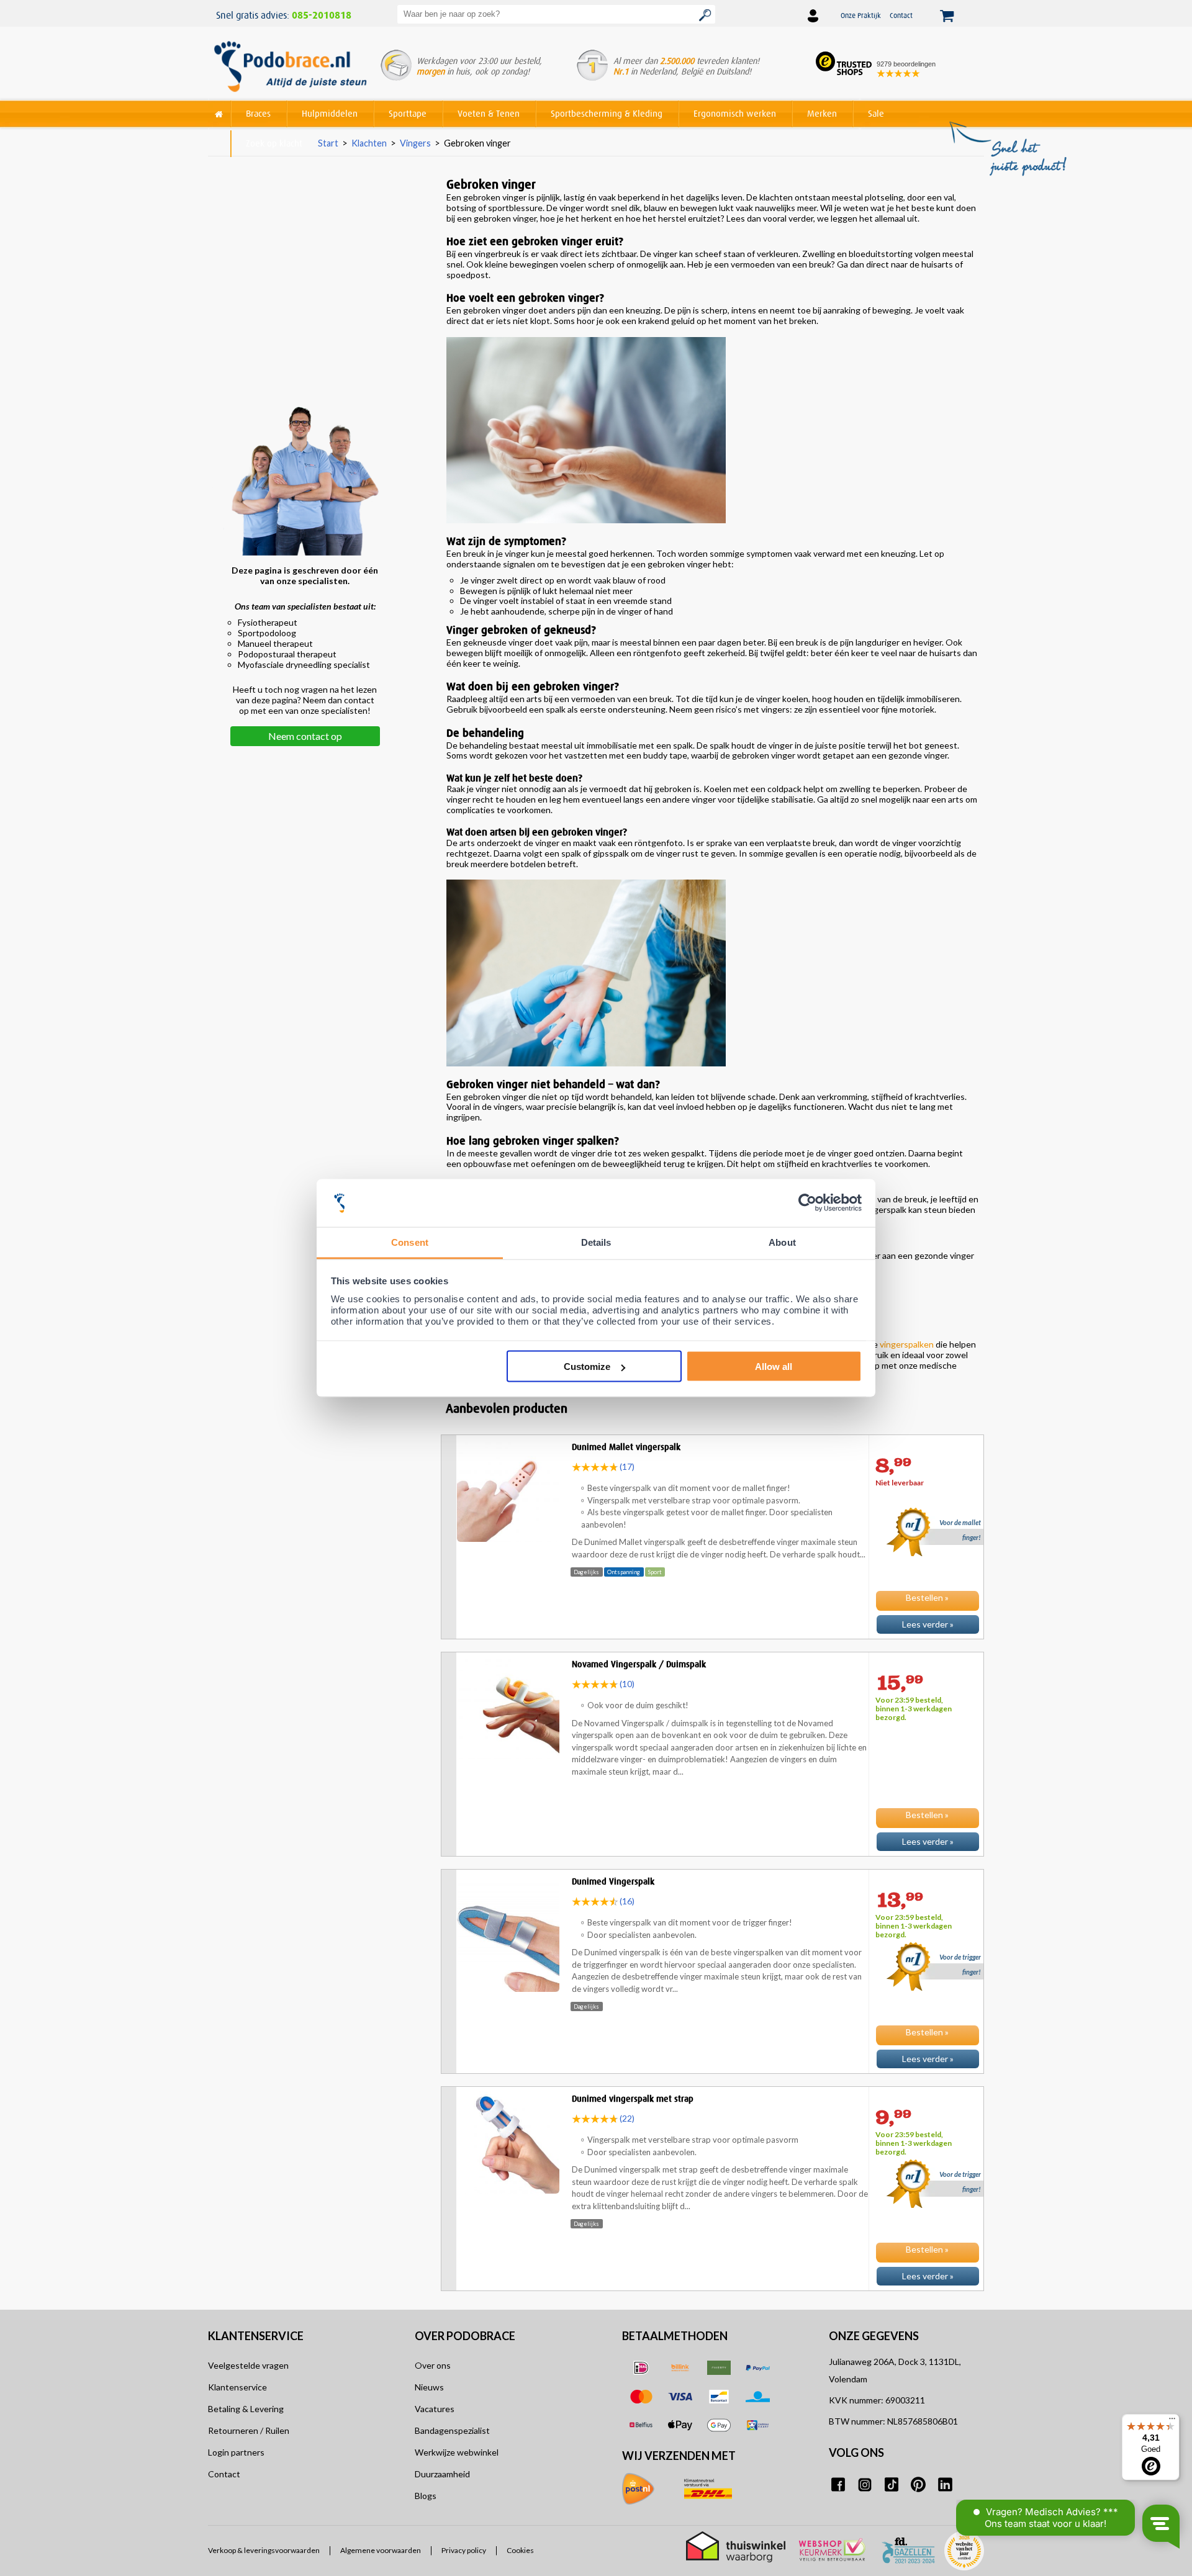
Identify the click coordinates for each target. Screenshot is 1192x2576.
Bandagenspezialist (452, 2430)
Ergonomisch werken (735, 113)
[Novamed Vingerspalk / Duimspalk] (712, 1853)
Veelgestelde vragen (248, 2365)
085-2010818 (322, 16)
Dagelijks (586, 1572)
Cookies (520, 2551)
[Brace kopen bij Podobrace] (290, 68)
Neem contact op (305, 736)
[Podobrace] (219, 111)
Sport (655, 1572)
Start (328, 143)
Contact (901, 15)
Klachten (369, 143)
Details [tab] (596, 1242)
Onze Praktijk (861, 15)
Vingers (415, 143)
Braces (258, 113)
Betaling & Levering (246, 2409)
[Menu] (1172, 2421)
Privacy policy (464, 2551)
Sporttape (408, 113)
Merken (822, 113)
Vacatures (435, 2409)
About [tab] (782, 1242)
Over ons (433, 2365)
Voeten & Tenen (489, 113)
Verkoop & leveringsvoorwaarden (264, 2551)
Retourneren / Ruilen (249, 2430)
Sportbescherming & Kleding (607, 113)
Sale (876, 113)
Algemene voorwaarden (381, 2551)
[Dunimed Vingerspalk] (712, 2071)
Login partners (236, 2452)
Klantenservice (237, 2387)
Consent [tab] (410, 1242)
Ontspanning (624, 1572)
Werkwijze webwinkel (457, 2452)
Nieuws (429, 2387)
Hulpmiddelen (330, 113)
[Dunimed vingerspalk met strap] (712, 2288)
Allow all (774, 1367)
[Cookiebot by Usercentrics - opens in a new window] (807, 1203)
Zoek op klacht (274, 143)
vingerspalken (908, 1344)
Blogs (426, 2496)
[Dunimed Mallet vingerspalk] (712, 1636)
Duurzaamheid (442, 2474)
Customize (587, 1367)
